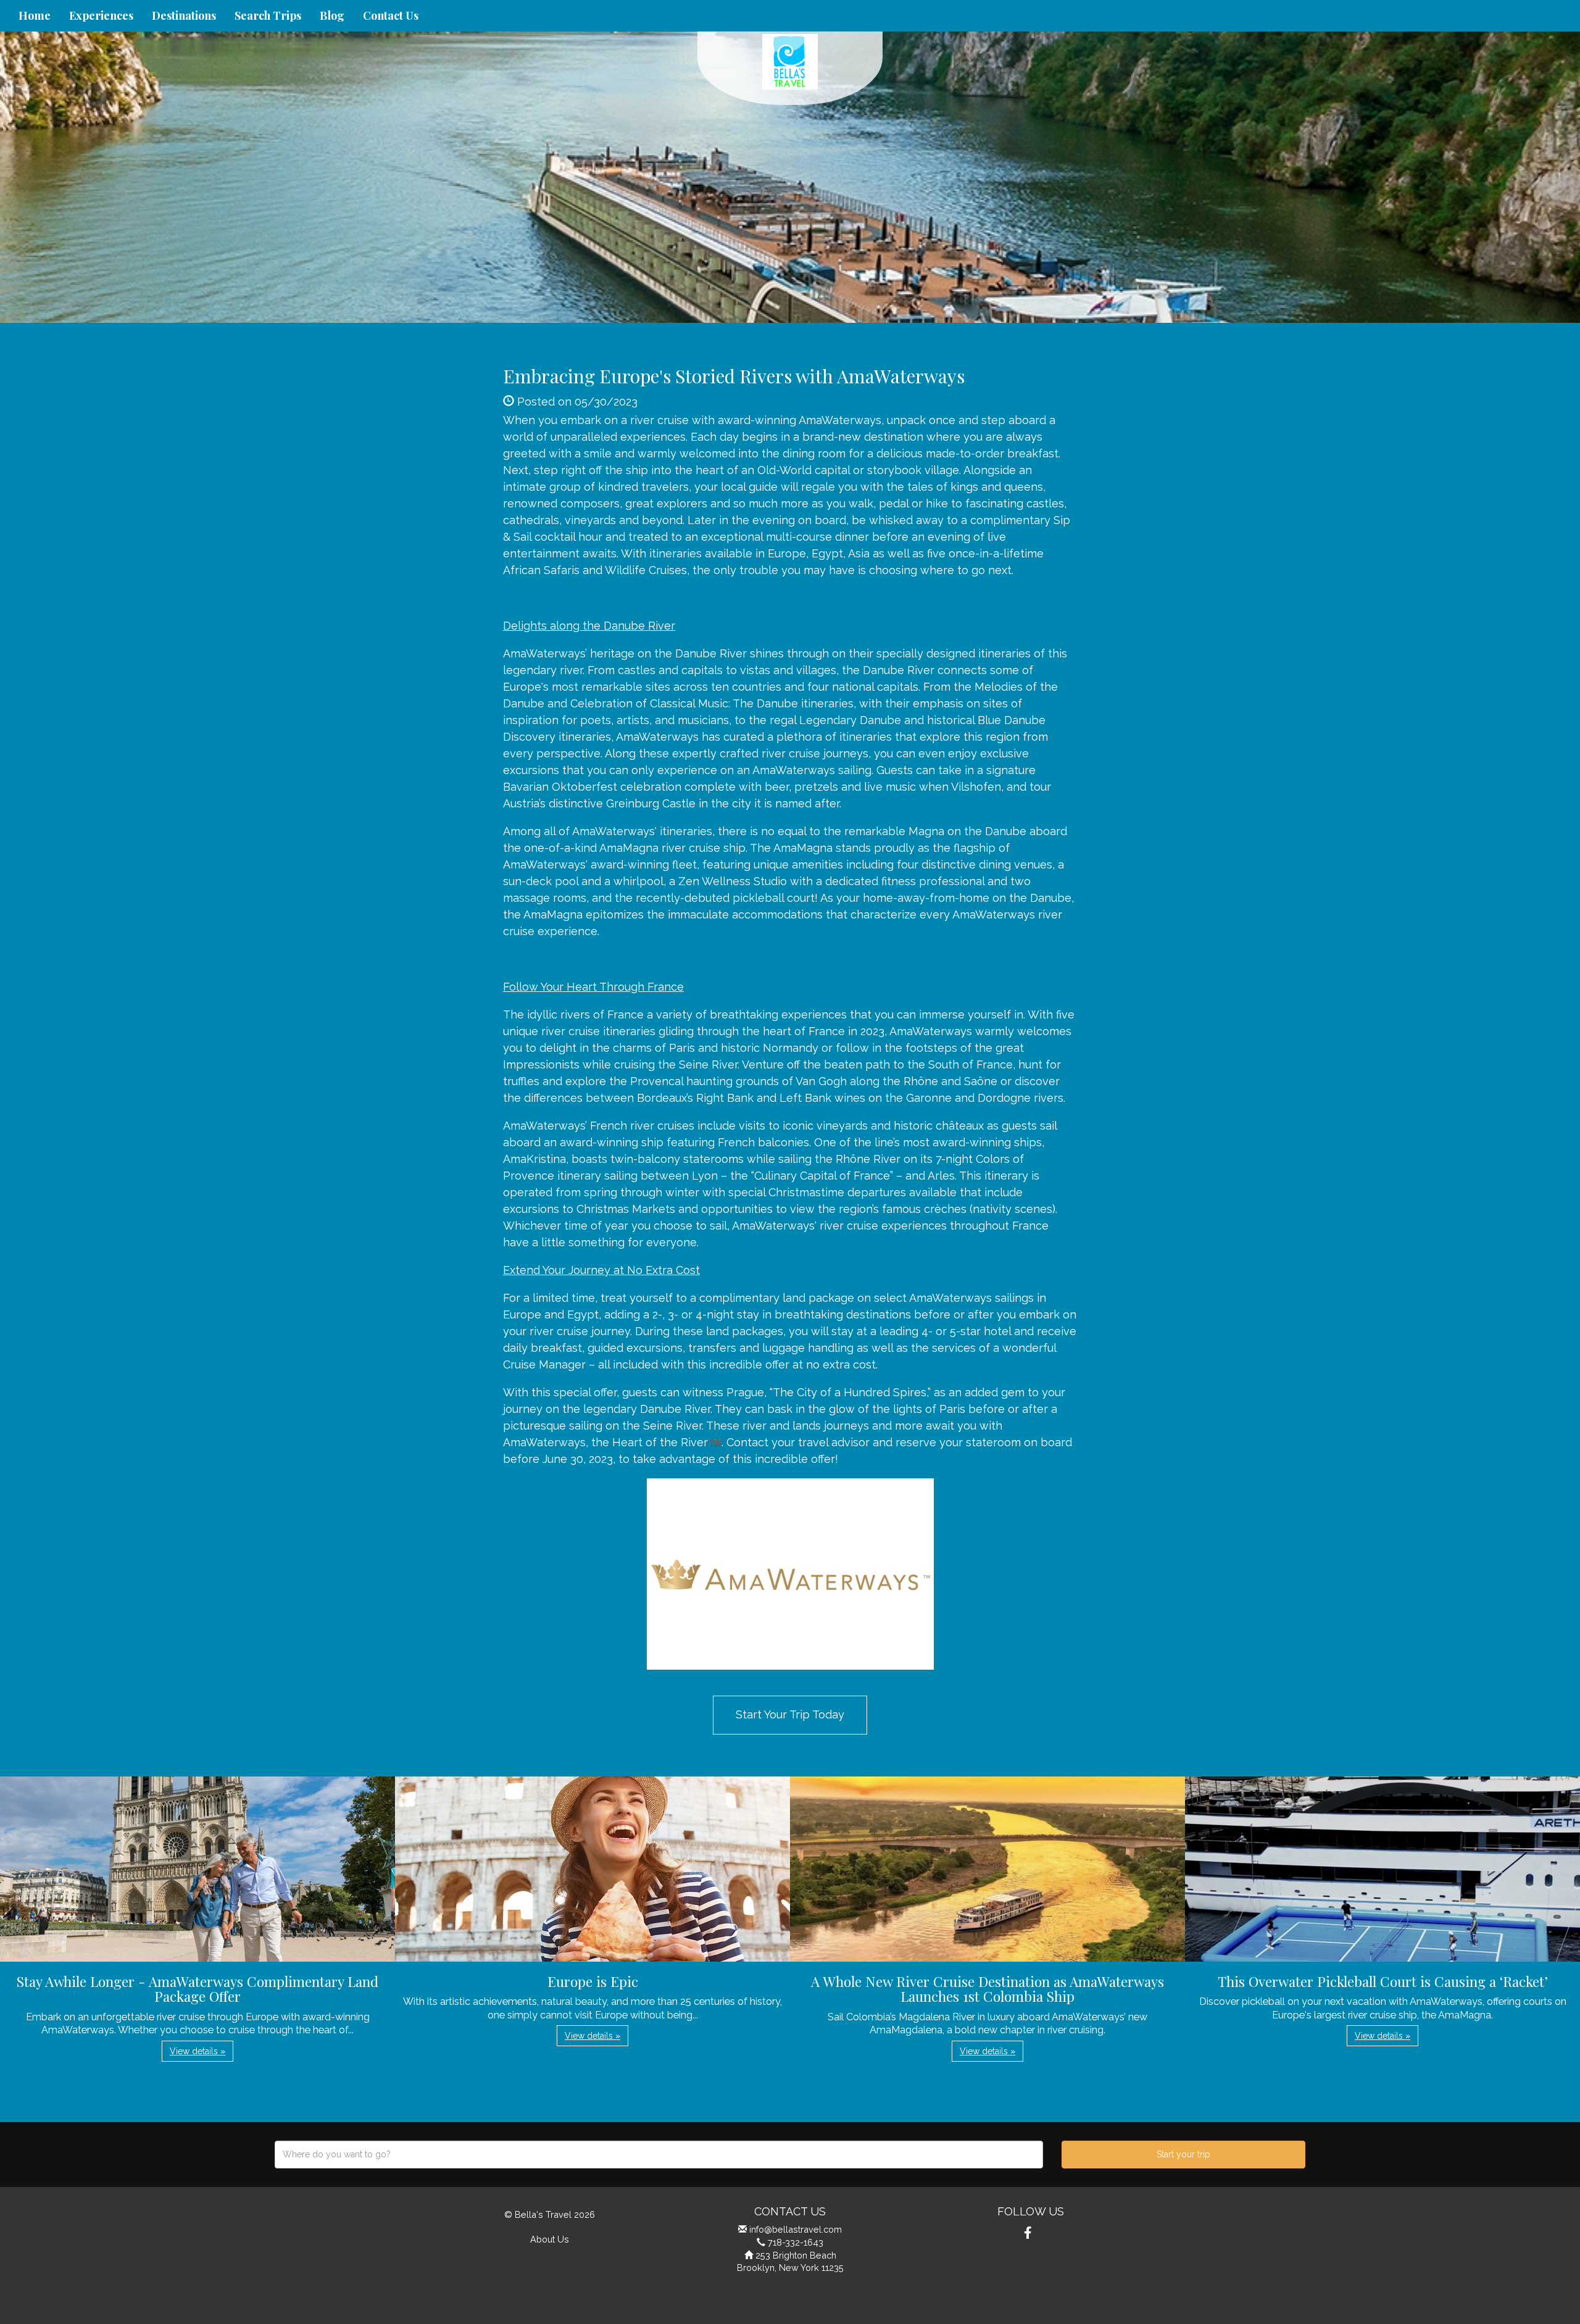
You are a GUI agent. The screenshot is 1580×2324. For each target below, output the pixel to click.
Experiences (101, 15)
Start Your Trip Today (790, 1714)
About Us (550, 2239)
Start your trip (1183, 2154)
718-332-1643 (796, 2242)
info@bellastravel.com (796, 2229)
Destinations (184, 15)
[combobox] (659, 2155)
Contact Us (391, 15)
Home (35, 15)
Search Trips (268, 15)
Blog (332, 15)
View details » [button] (197, 2051)
